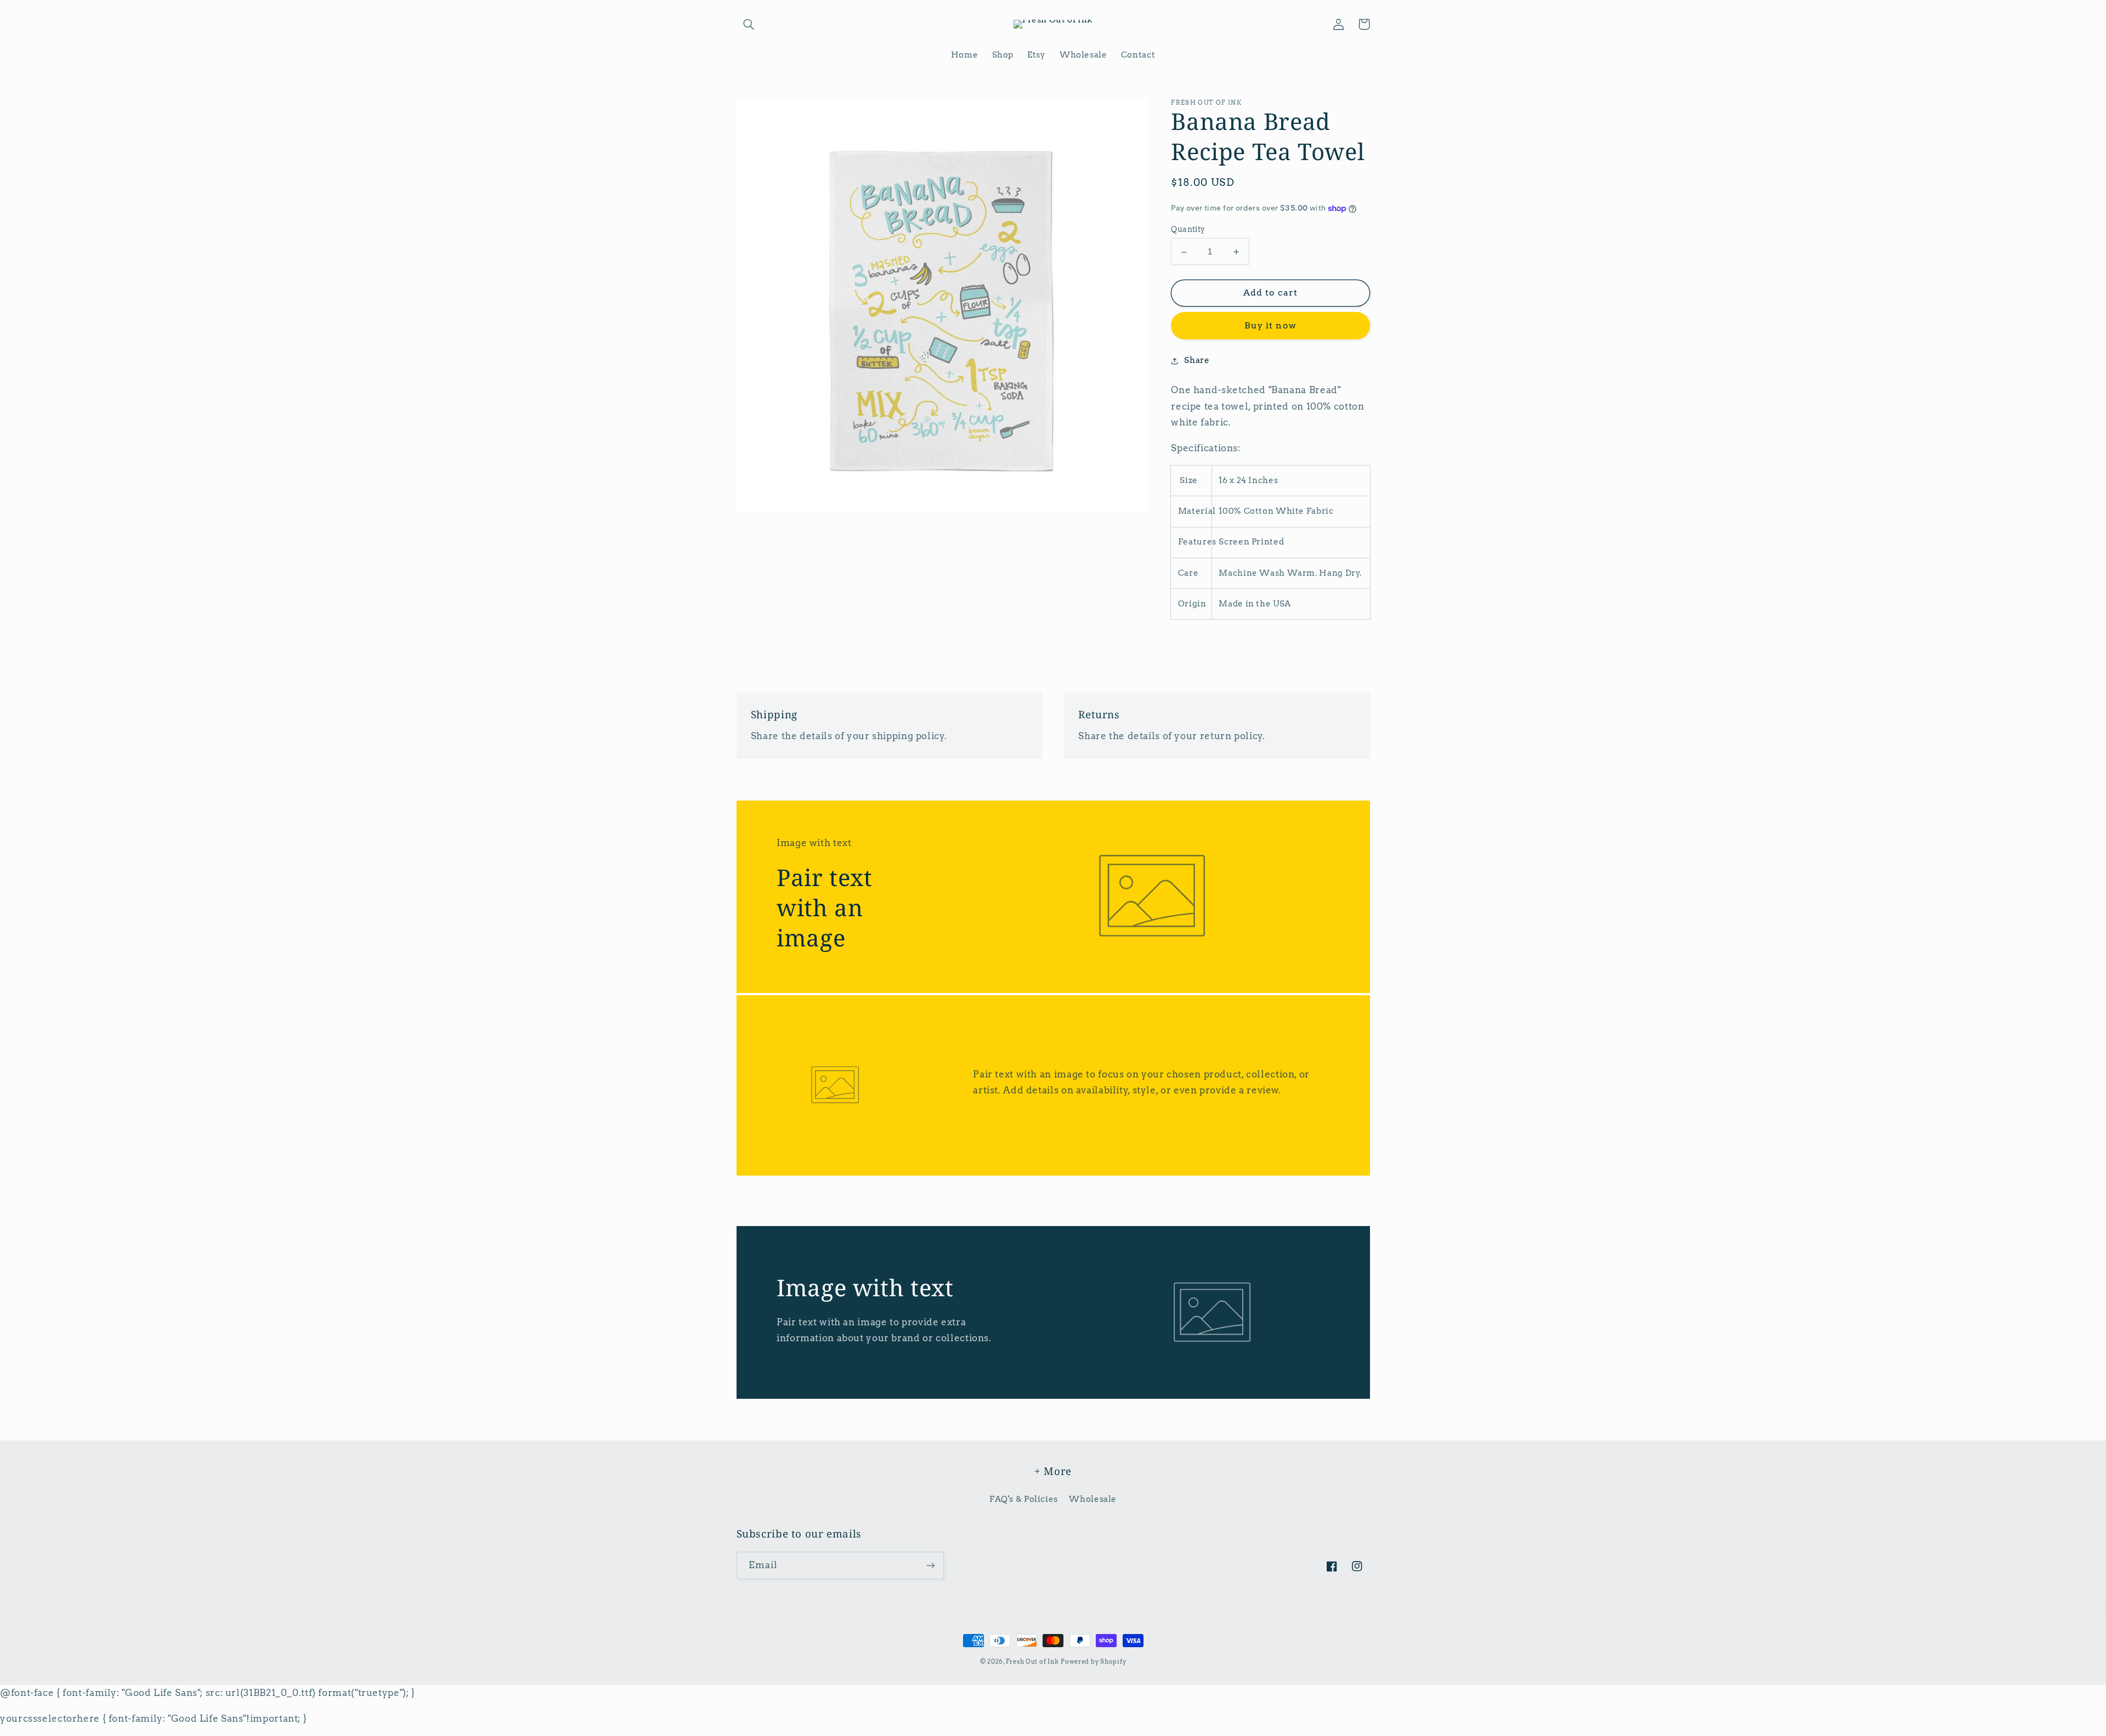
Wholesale (1093, 1499)
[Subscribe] (930, 1565)
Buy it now (1270, 326)
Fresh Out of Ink (1032, 1662)
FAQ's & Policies (1024, 1499)
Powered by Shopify (1093, 1662)
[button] (749, 24)
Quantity (1188, 229)
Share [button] (1197, 361)
